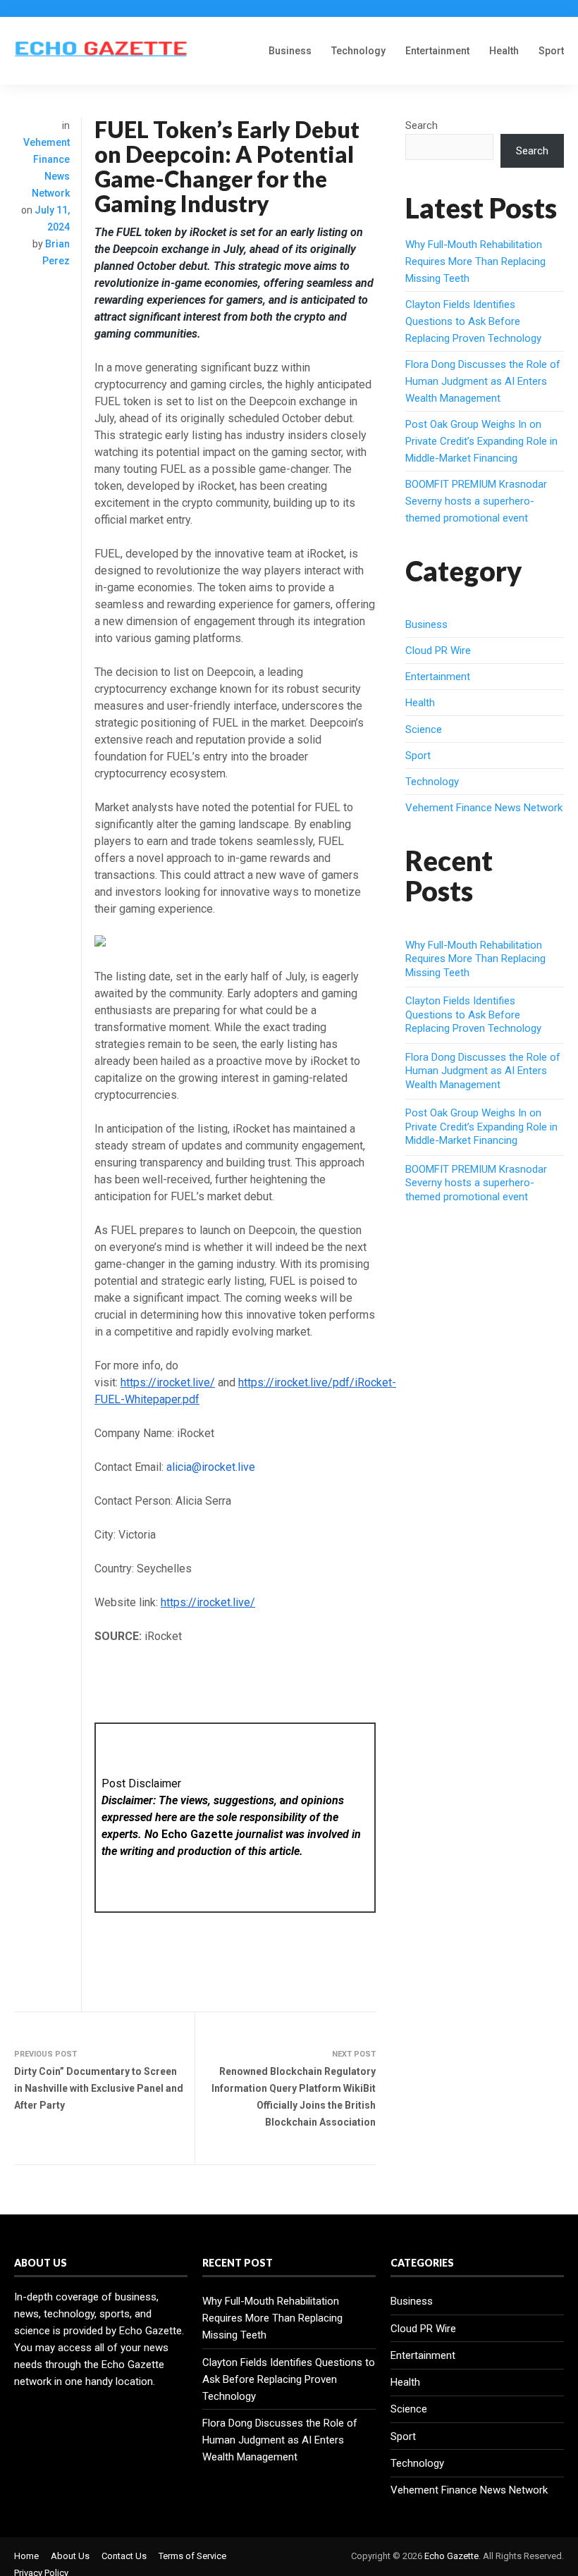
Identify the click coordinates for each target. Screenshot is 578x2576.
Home (26, 2556)
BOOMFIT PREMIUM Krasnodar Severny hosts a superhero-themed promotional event (476, 501)
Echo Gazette (451, 2556)
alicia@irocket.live (211, 1467)
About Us (70, 2556)
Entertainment (437, 51)
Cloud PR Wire (438, 651)
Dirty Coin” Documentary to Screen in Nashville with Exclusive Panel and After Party (99, 2088)
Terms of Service (192, 2556)
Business (290, 51)
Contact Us (124, 2556)
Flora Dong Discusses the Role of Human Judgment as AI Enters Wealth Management (483, 381)
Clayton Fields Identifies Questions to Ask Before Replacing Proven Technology (473, 321)
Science (424, 729)
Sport (551, 51)
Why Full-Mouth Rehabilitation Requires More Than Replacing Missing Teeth (475, 261)
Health (504, 51)
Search (422, 125)
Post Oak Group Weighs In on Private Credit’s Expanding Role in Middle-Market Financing (481, 441)
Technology (358, 51)
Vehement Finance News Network (484, 808)
